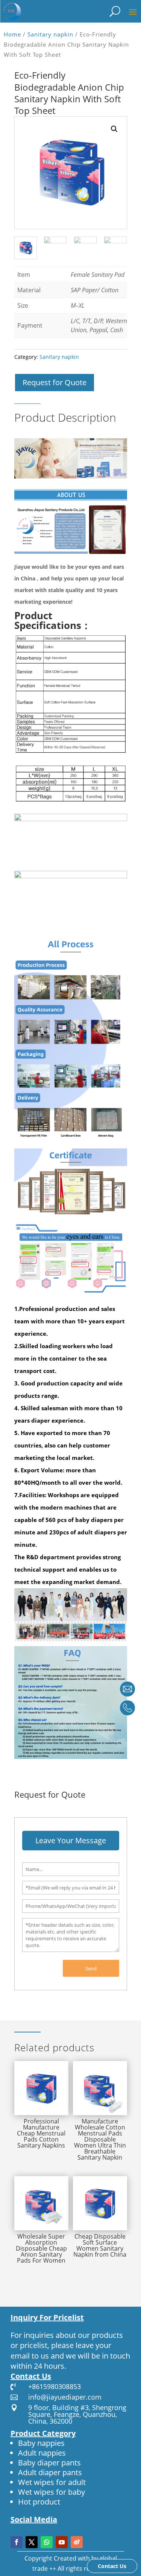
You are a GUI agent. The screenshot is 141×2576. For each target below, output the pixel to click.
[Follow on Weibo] (77, 2542)
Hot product (39, 2502)
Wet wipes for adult (52, 2482)
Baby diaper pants (49, 2463)
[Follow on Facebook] (17, 2542)
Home (12, 34)
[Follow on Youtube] (62, 2542)
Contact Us (112, 2566)
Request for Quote (55, 382)
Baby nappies (41, 2443)
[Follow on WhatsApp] (47, 2542)
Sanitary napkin (50, 34)
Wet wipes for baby (52, 2492)
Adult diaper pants (50, 2472)
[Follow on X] (32, 2542)
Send (91, 1968)
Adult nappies (42, 2453)
